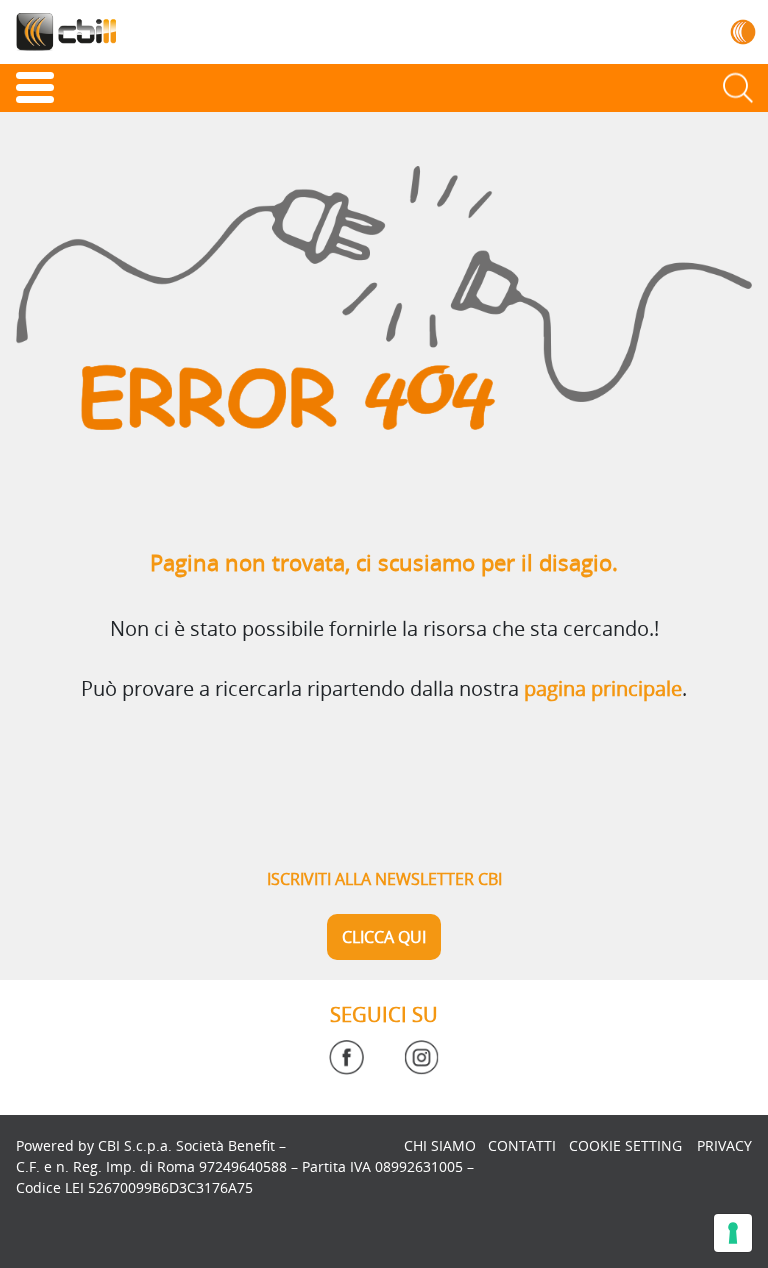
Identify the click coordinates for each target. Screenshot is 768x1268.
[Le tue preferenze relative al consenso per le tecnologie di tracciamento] (733, 1233)
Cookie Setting (625, 1145)
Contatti (522, 1145)
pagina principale (603, 688)
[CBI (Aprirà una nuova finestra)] (743, 31)
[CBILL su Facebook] (346, 1057)
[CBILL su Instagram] (421, 1057)
